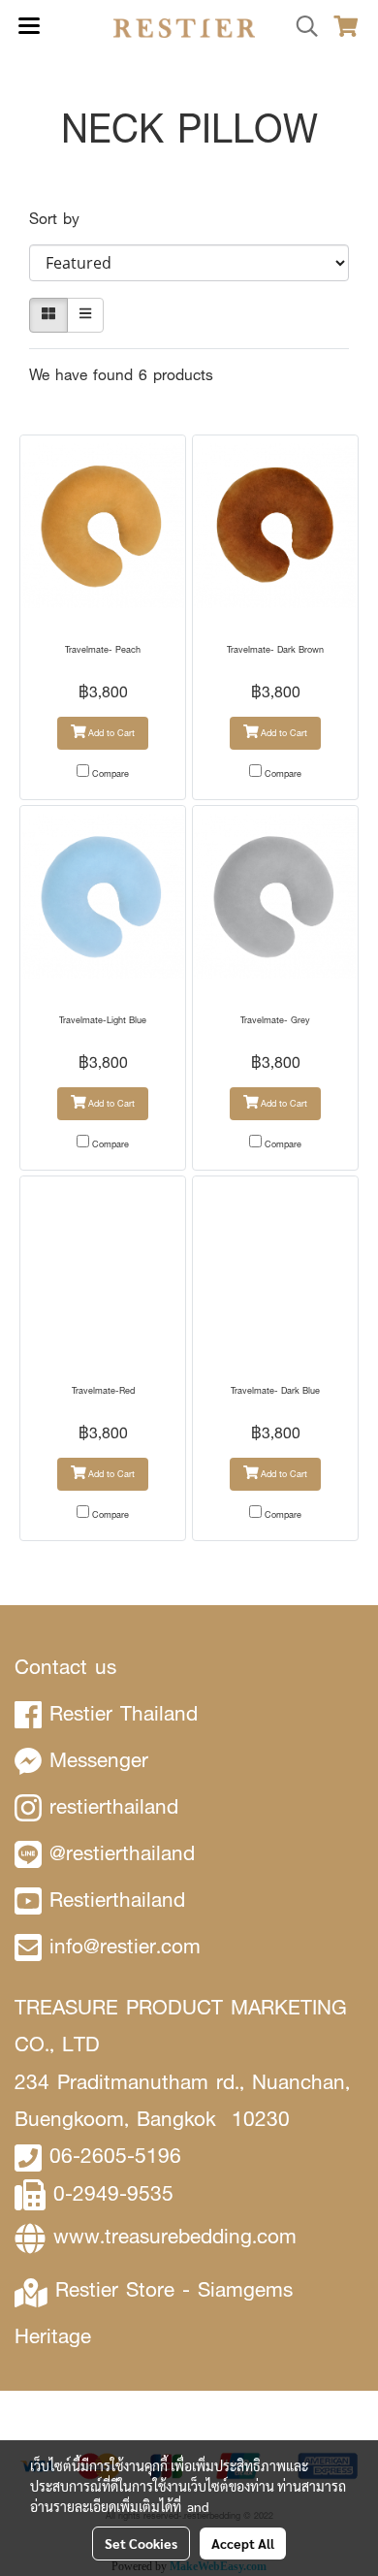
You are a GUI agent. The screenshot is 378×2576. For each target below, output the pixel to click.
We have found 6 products (121, 375)
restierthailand (114, 1806)
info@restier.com (125, 1946)
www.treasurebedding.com (175, 2236)
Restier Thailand (124, 1713)
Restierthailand (117, 1900)
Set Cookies (141, 2543)
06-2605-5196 (115, 2156)
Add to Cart (110, 733)
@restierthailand (122, 1853)
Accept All (243, 2543)
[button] (300, 27)
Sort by (63, 219)
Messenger (99, 1760)
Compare (110, 773)
